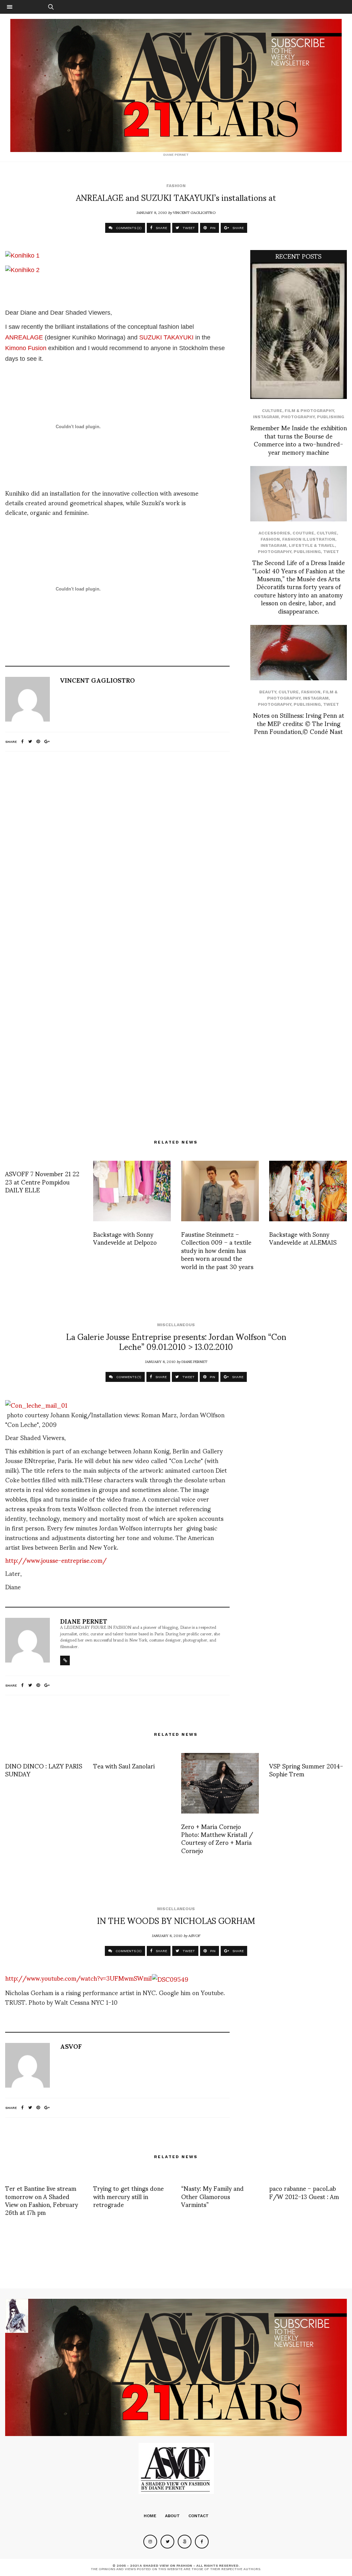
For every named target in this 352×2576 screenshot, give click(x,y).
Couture (303, 533)
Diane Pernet (194, 1361)
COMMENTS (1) (128, 1377)
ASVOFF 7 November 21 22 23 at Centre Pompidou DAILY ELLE (42, 1181)
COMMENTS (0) (128, 1951)
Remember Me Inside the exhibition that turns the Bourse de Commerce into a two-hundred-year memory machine (299, 439)
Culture (272, 411)
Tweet (331, 552)
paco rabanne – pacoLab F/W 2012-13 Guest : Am (304, 2192)
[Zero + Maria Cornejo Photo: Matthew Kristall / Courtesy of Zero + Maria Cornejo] (220, 1783)
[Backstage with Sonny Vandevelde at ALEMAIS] (308, 1191)
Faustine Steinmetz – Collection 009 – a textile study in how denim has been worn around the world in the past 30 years (217, 1250)
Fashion (176, 186)
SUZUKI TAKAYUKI (166, 337)
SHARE (161, 228)
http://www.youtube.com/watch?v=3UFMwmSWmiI (79, 1978)
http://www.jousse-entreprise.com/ (56, 1560)
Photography (298, 417)
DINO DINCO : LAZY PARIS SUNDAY (44, 1769)
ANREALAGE (24, 337)
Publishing (331, 417)
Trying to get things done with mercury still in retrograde (128, 2196)
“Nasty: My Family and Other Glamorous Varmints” (212, 2196)
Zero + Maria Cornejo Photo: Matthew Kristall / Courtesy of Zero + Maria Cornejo (217, 1838)
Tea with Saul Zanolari (124, 1766)
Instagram (266, 417)
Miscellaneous (176, 1325)
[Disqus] (117, 848)
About (172, 2516)
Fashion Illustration (309, 539)
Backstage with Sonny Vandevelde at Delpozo (125, 1238)
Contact (199, 2516)
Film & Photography (309, 411)
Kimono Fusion (26, 348)
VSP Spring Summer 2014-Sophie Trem (306, 1769)
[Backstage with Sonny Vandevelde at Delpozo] (132, 1191)
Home (150, 2516)
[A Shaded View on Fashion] (176, 85)
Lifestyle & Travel (312, 545)
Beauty (268, 692)
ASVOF (194, 1935)
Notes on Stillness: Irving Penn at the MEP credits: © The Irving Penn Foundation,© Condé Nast (299, 723)
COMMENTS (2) (128, 228)
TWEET (188, 228)
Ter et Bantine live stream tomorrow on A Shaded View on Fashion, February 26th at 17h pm (42, 2200)
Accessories (274, 533)
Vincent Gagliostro (194, 212)
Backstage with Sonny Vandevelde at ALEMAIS (303, 1238)
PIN (212, 228)
